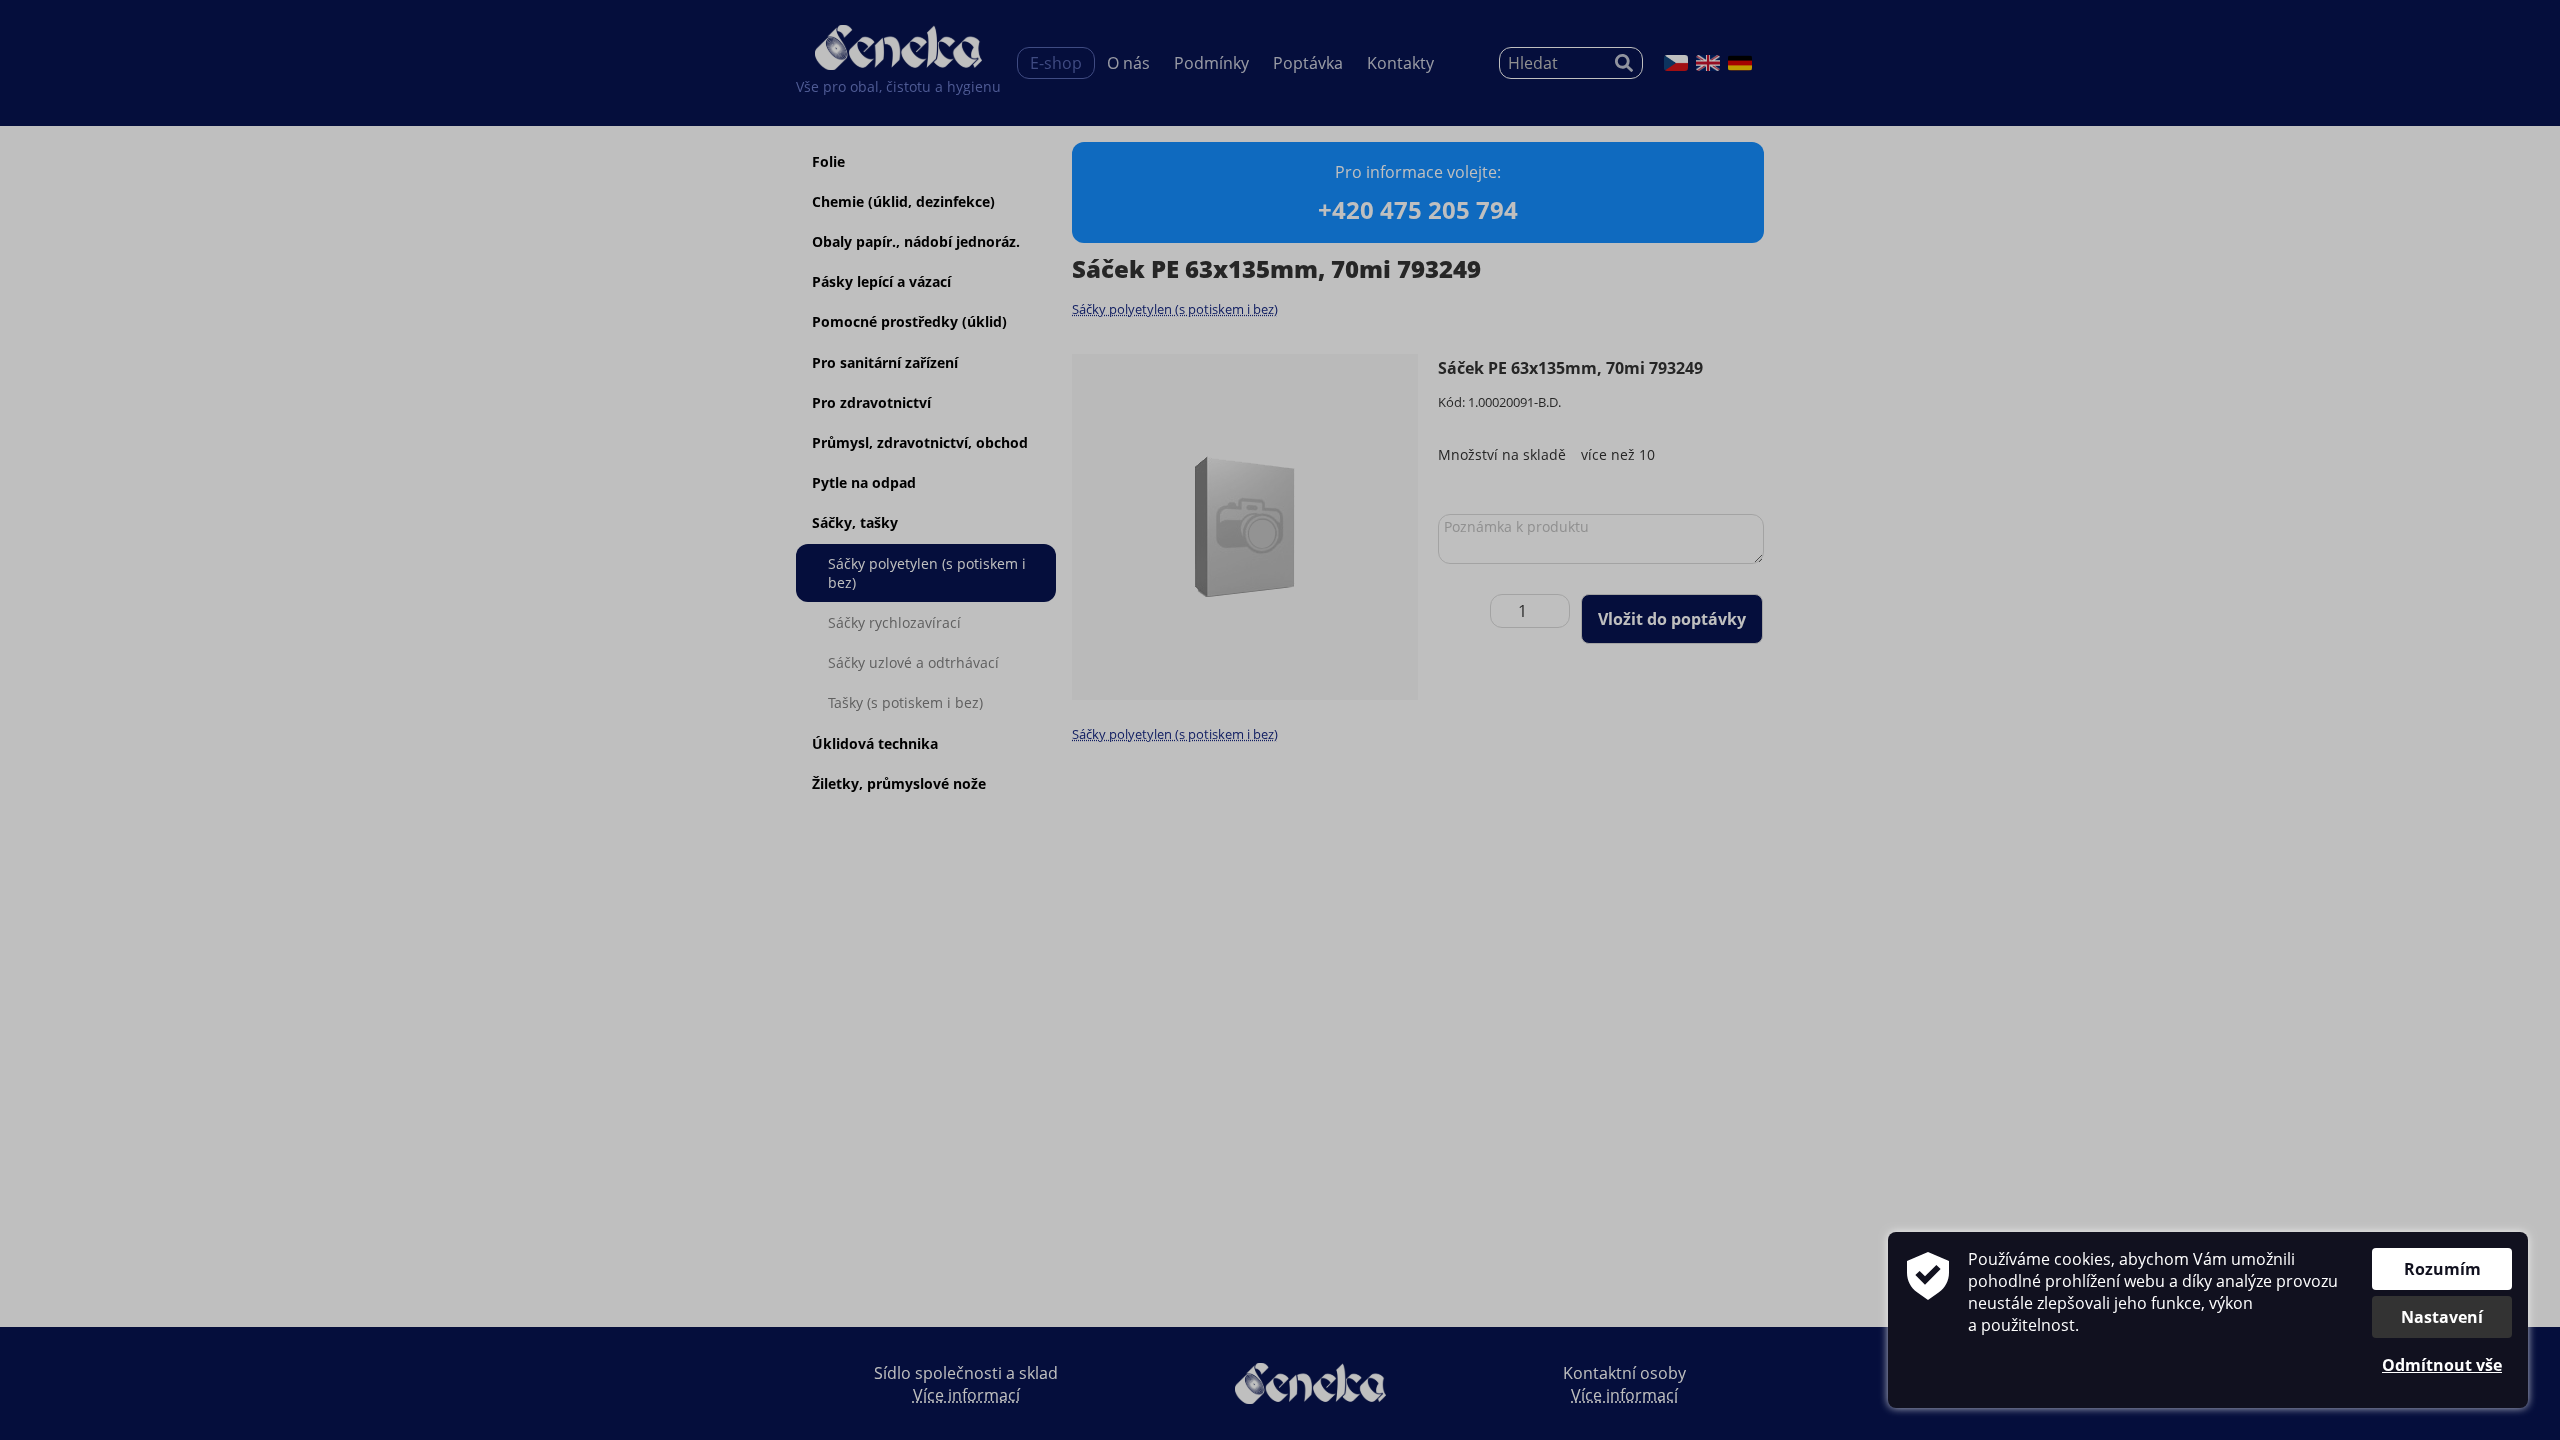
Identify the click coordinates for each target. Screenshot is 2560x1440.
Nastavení (2442, 1317)
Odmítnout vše (2442, 1365)
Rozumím (2442, 1269)
